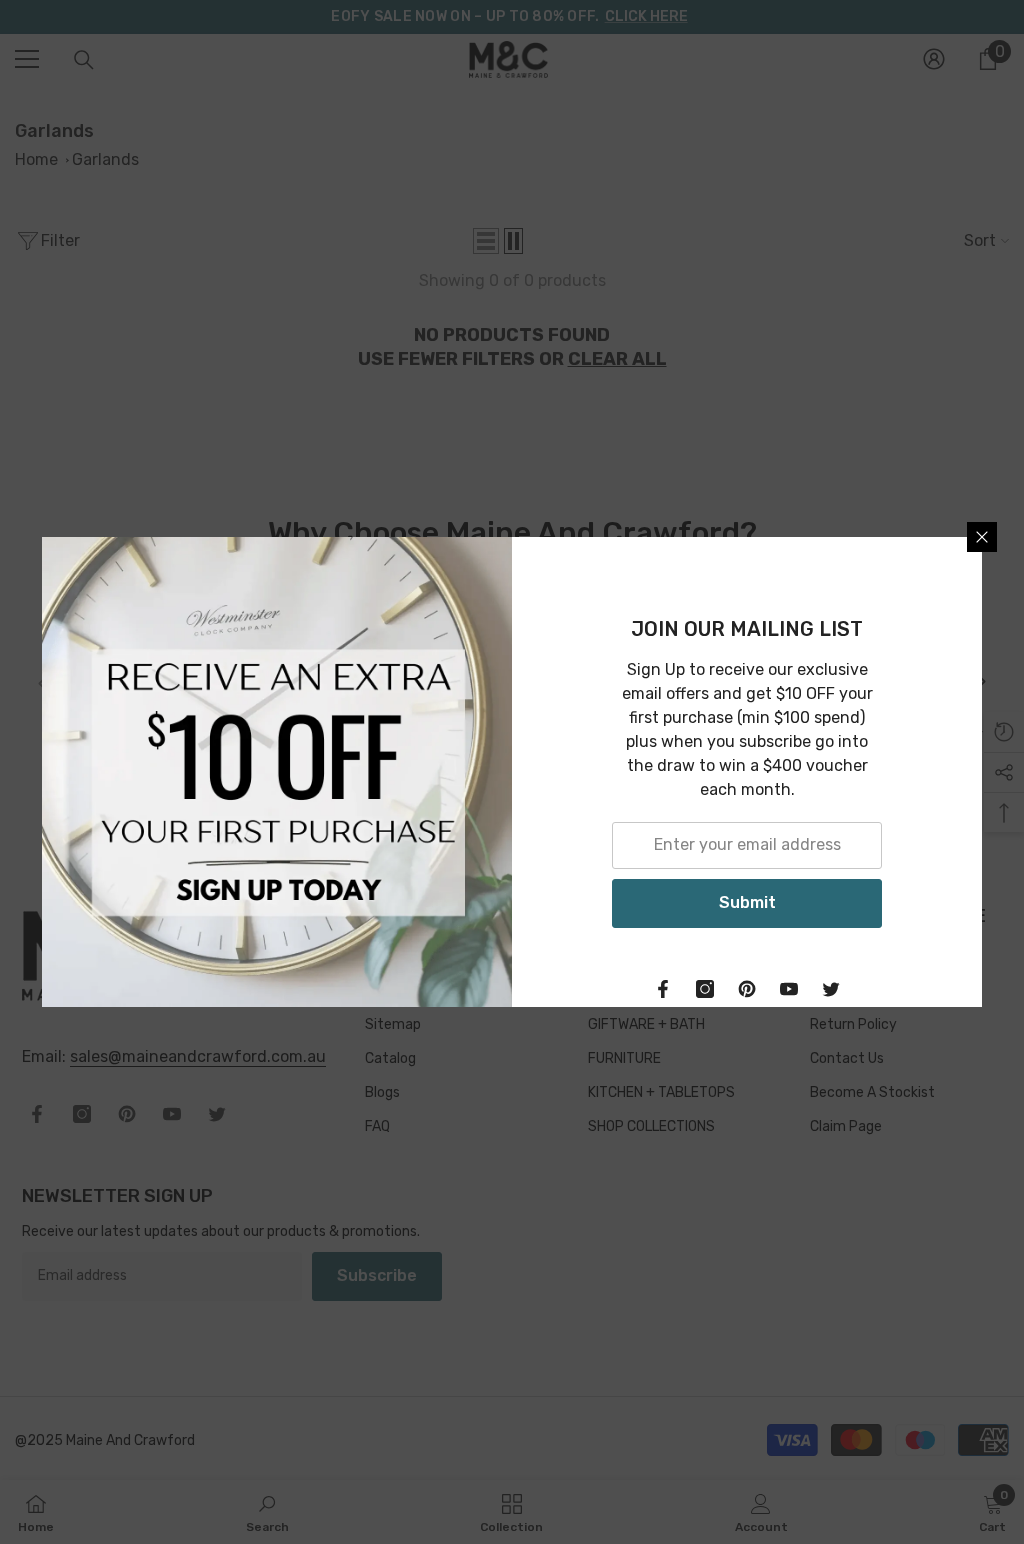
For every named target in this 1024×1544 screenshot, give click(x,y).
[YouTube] (789, 989)
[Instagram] (705, 989)
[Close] (982, 537)
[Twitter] (831, 989)
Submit (747, 902)
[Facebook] (663, 989)
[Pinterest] (747, 989)
